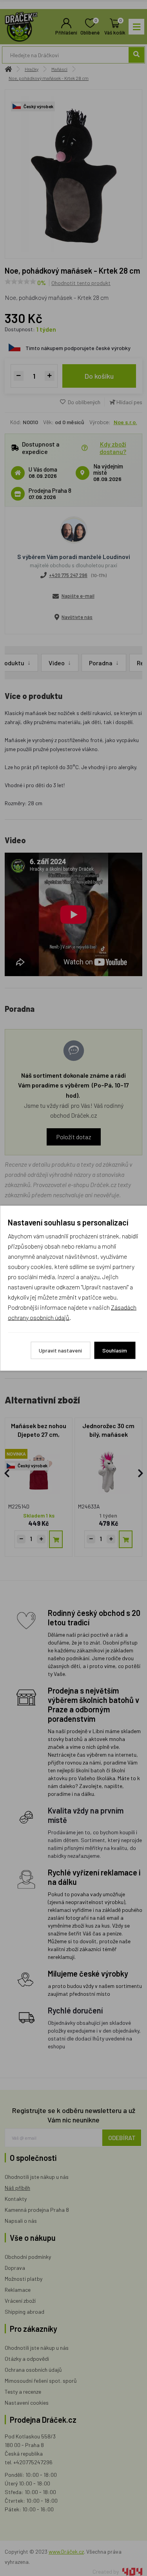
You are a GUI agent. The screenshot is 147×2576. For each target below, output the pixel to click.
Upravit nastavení (60, 1350)
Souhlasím (115, 1350)
